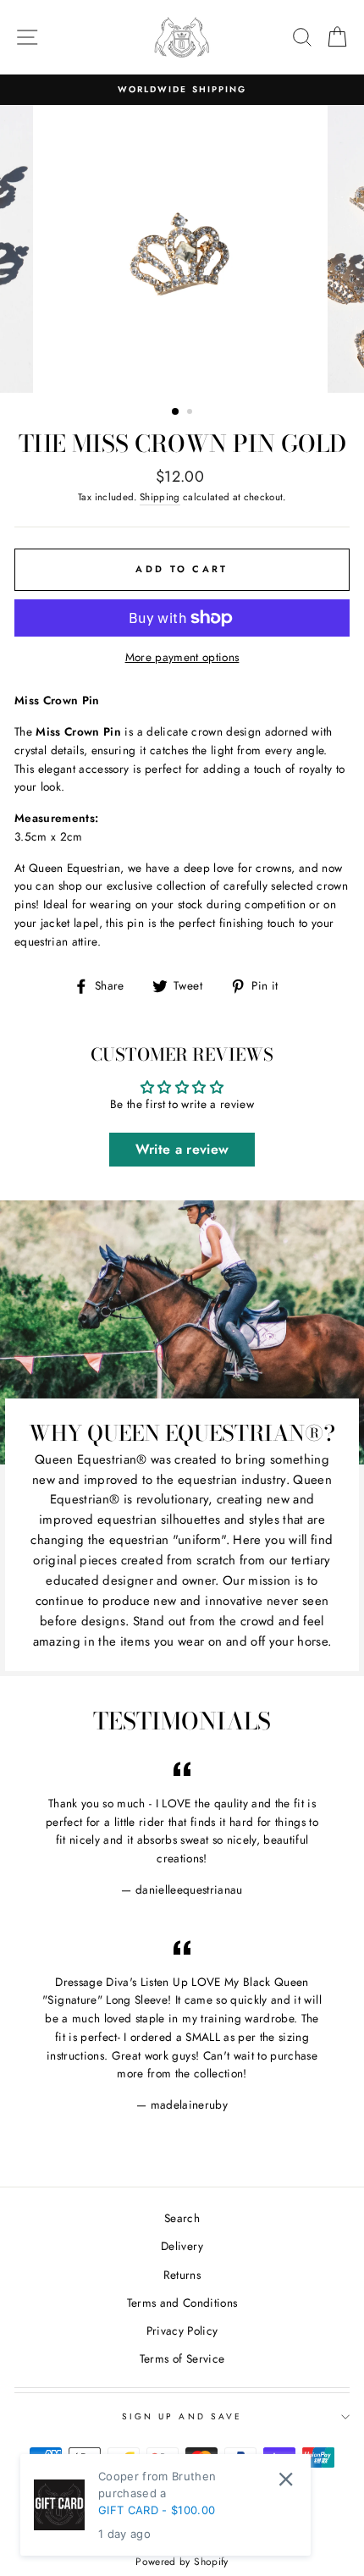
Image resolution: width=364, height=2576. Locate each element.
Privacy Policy (182, 2331)
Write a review (182, 1149)
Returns (182, 2275)
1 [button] (176, 412)
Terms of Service (182, 2358)
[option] (182, 90)
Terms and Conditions (182, 2303)
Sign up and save (182, 2416)
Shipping (160, 497)
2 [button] (191, 413)
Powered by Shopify (182, 2562)
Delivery (182, 2246)
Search (182, 2218)
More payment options (182, 657)
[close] (286, 2479)
